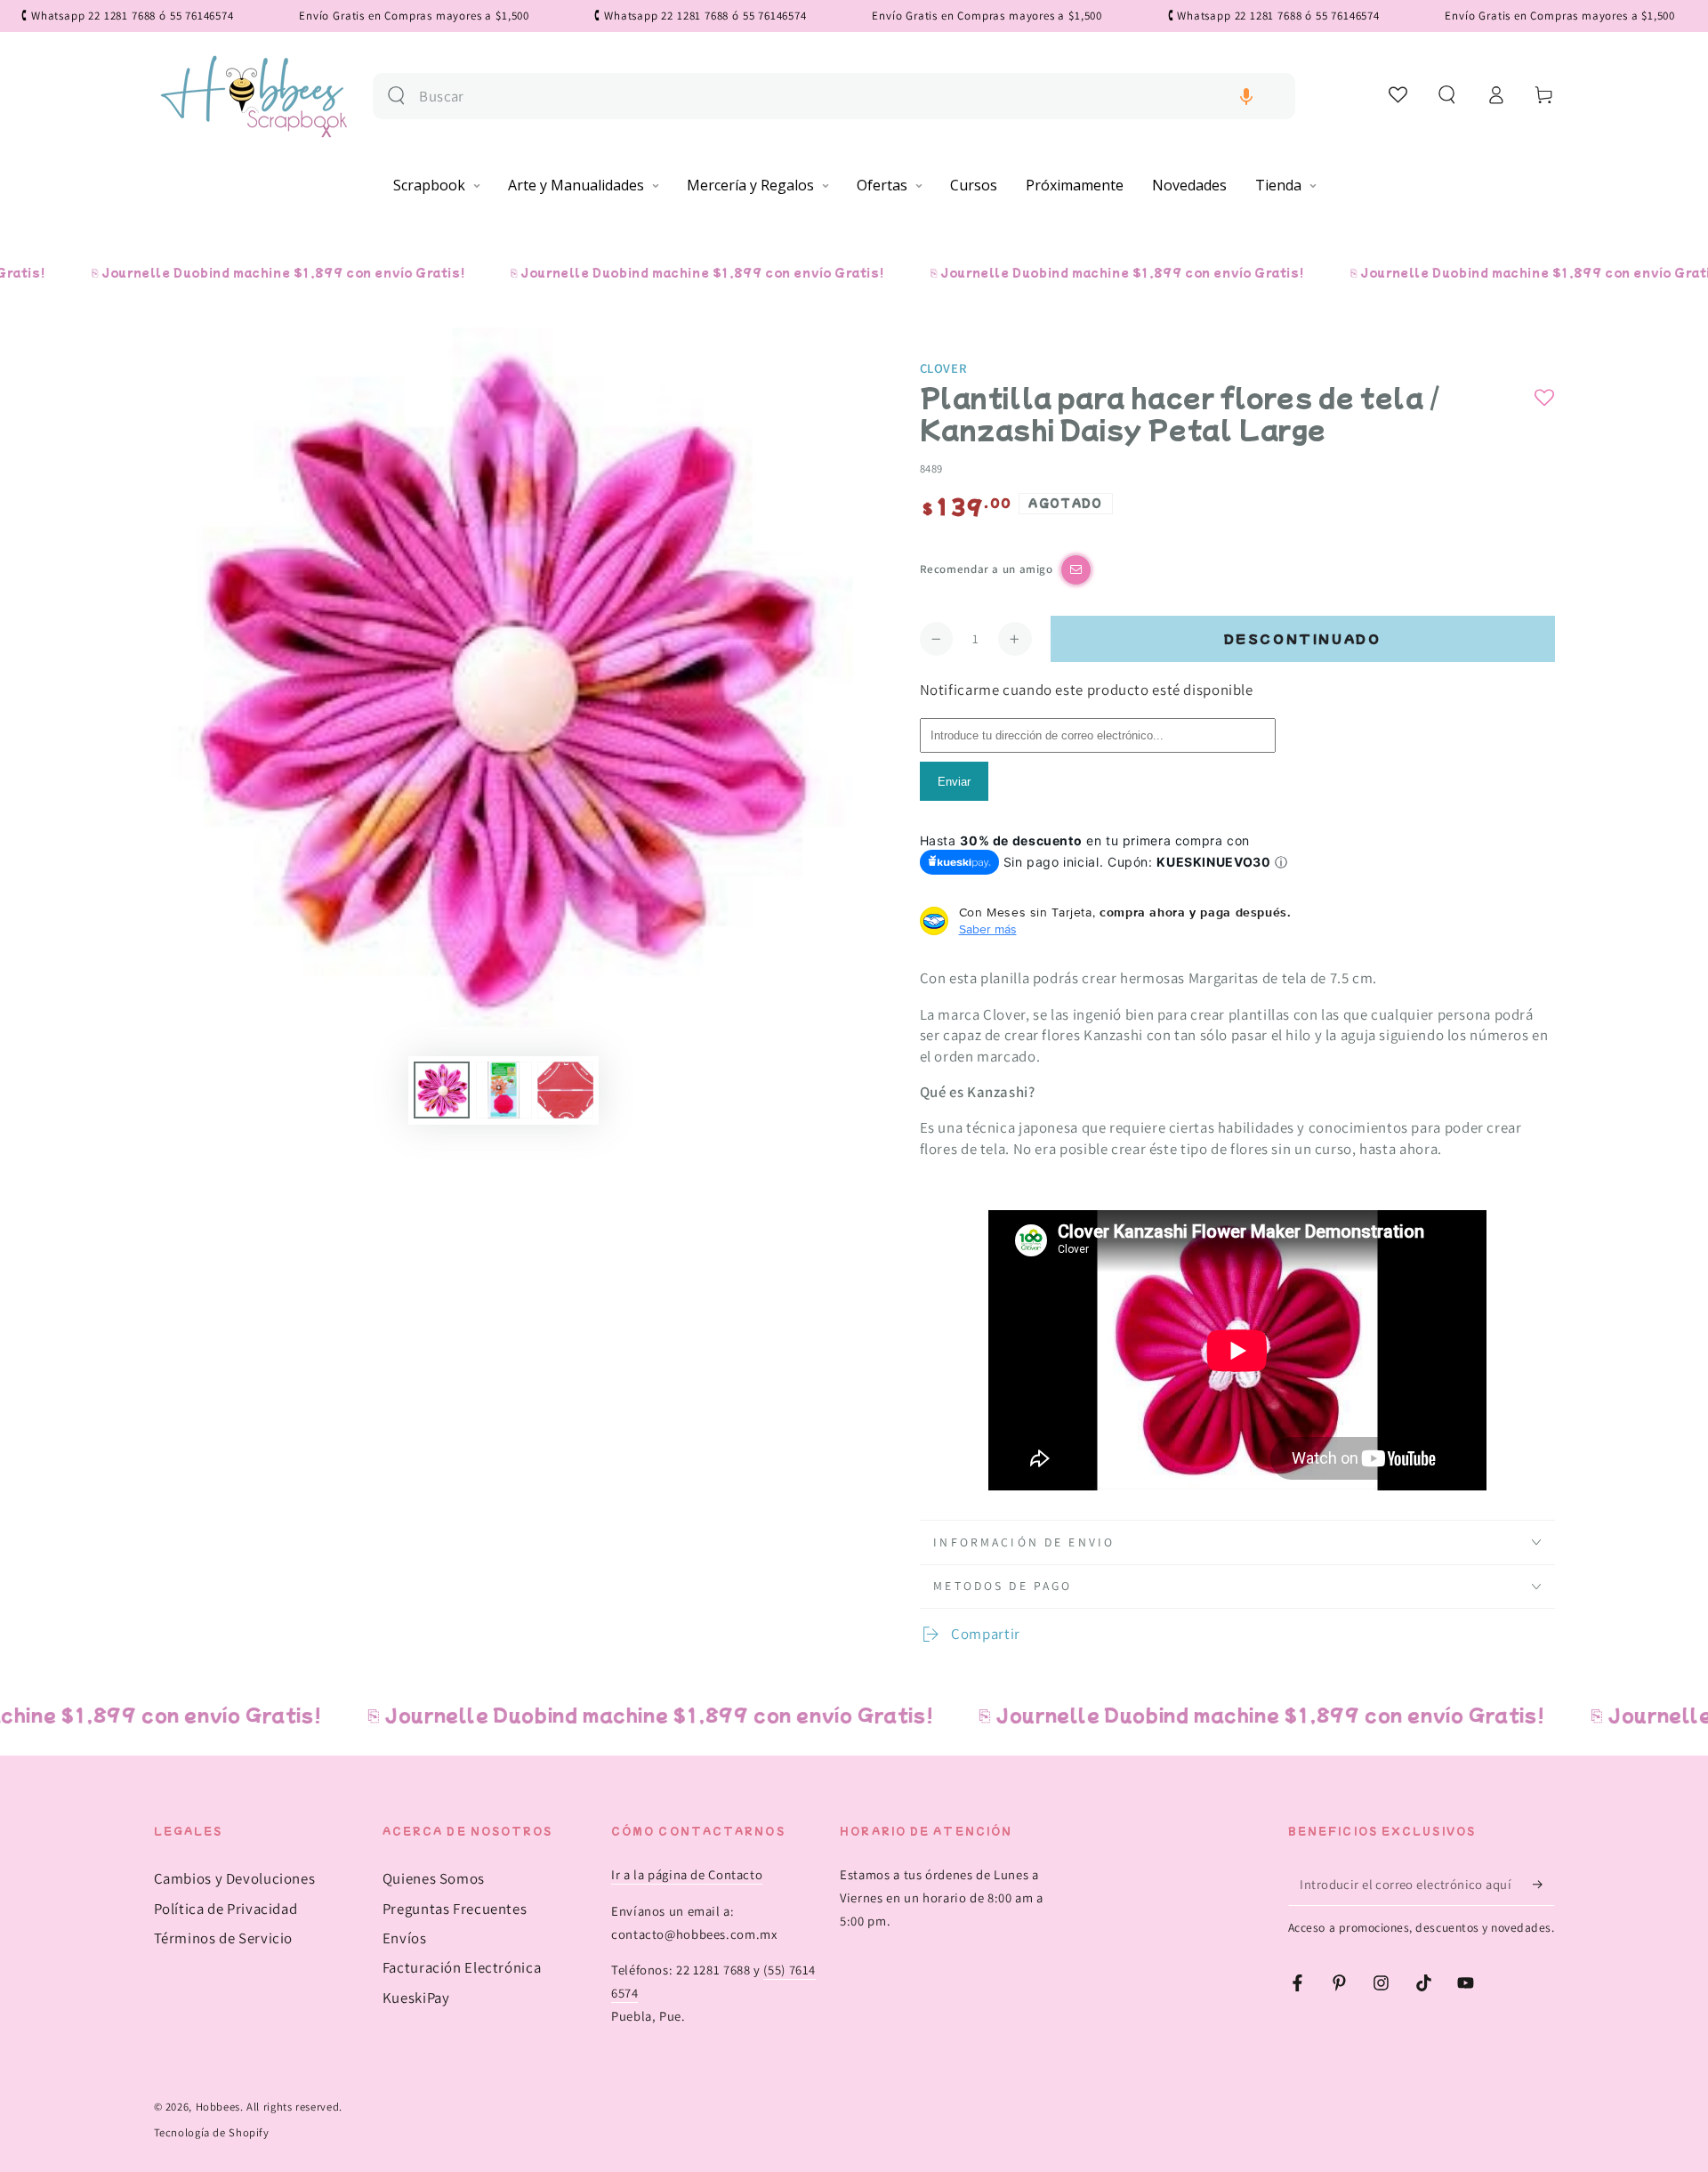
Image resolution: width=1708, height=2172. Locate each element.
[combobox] (850, 97)
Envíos (405, 1938)
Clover (944, 368)
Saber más (988, 929)
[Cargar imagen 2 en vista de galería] (504, 1090)
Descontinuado (1303, 638)
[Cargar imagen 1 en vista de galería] (442, 1090)
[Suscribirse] (1543, 1884)
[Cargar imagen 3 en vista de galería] (565, 1090)
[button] (1246, 97)
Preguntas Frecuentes (455, 1909)
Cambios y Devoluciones (235, 1878)
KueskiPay (416, 1998)
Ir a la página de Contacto (687, 1874)
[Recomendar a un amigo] (1076, 570)
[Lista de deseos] (1399, 94)
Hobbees (218, 2107)
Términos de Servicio (224, 1938)
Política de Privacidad (226, 1909)
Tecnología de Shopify (212, 2132)
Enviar (954, 782)
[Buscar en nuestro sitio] (396, 96)
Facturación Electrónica (462, 1967)
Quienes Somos (434, 1878)
